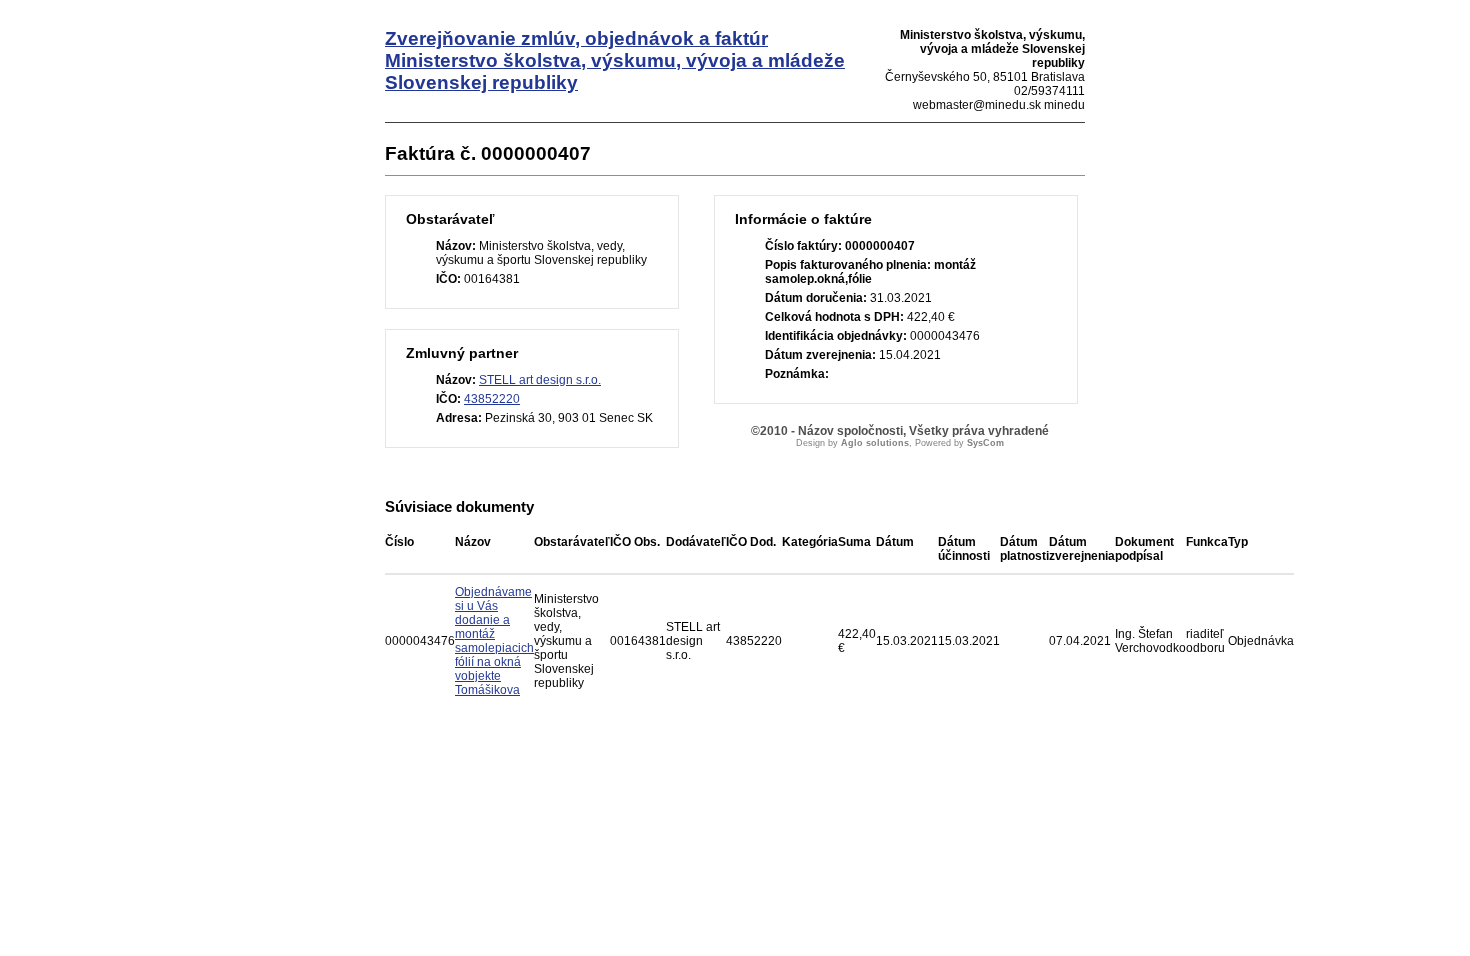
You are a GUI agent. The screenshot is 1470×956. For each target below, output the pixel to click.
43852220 (492, 399)
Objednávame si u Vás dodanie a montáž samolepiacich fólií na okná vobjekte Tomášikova (494, 641)
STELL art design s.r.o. (540, 380)
